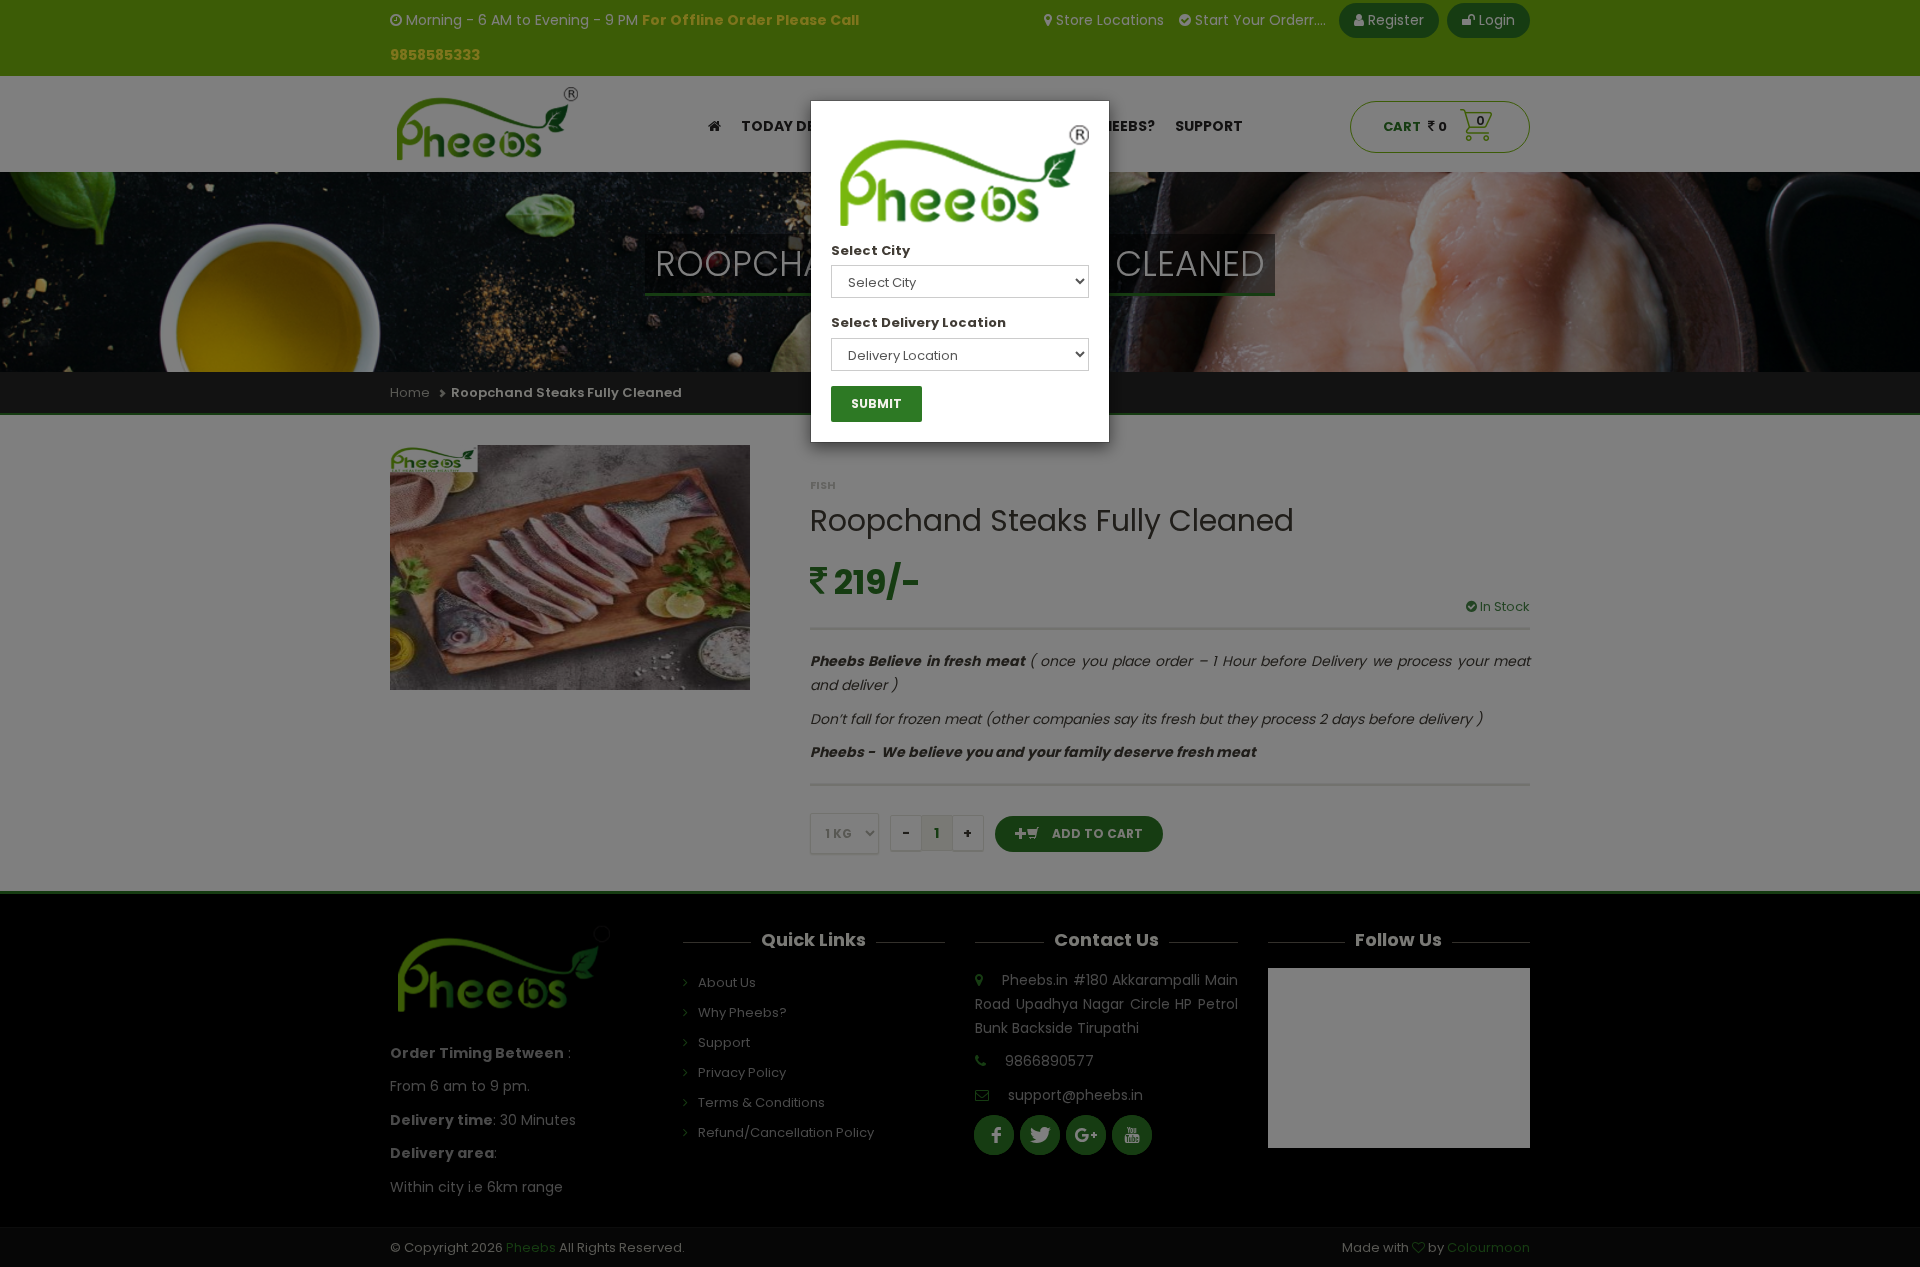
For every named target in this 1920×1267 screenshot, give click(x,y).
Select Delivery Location (918, 322)
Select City (870, 250)
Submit (876, 403)
